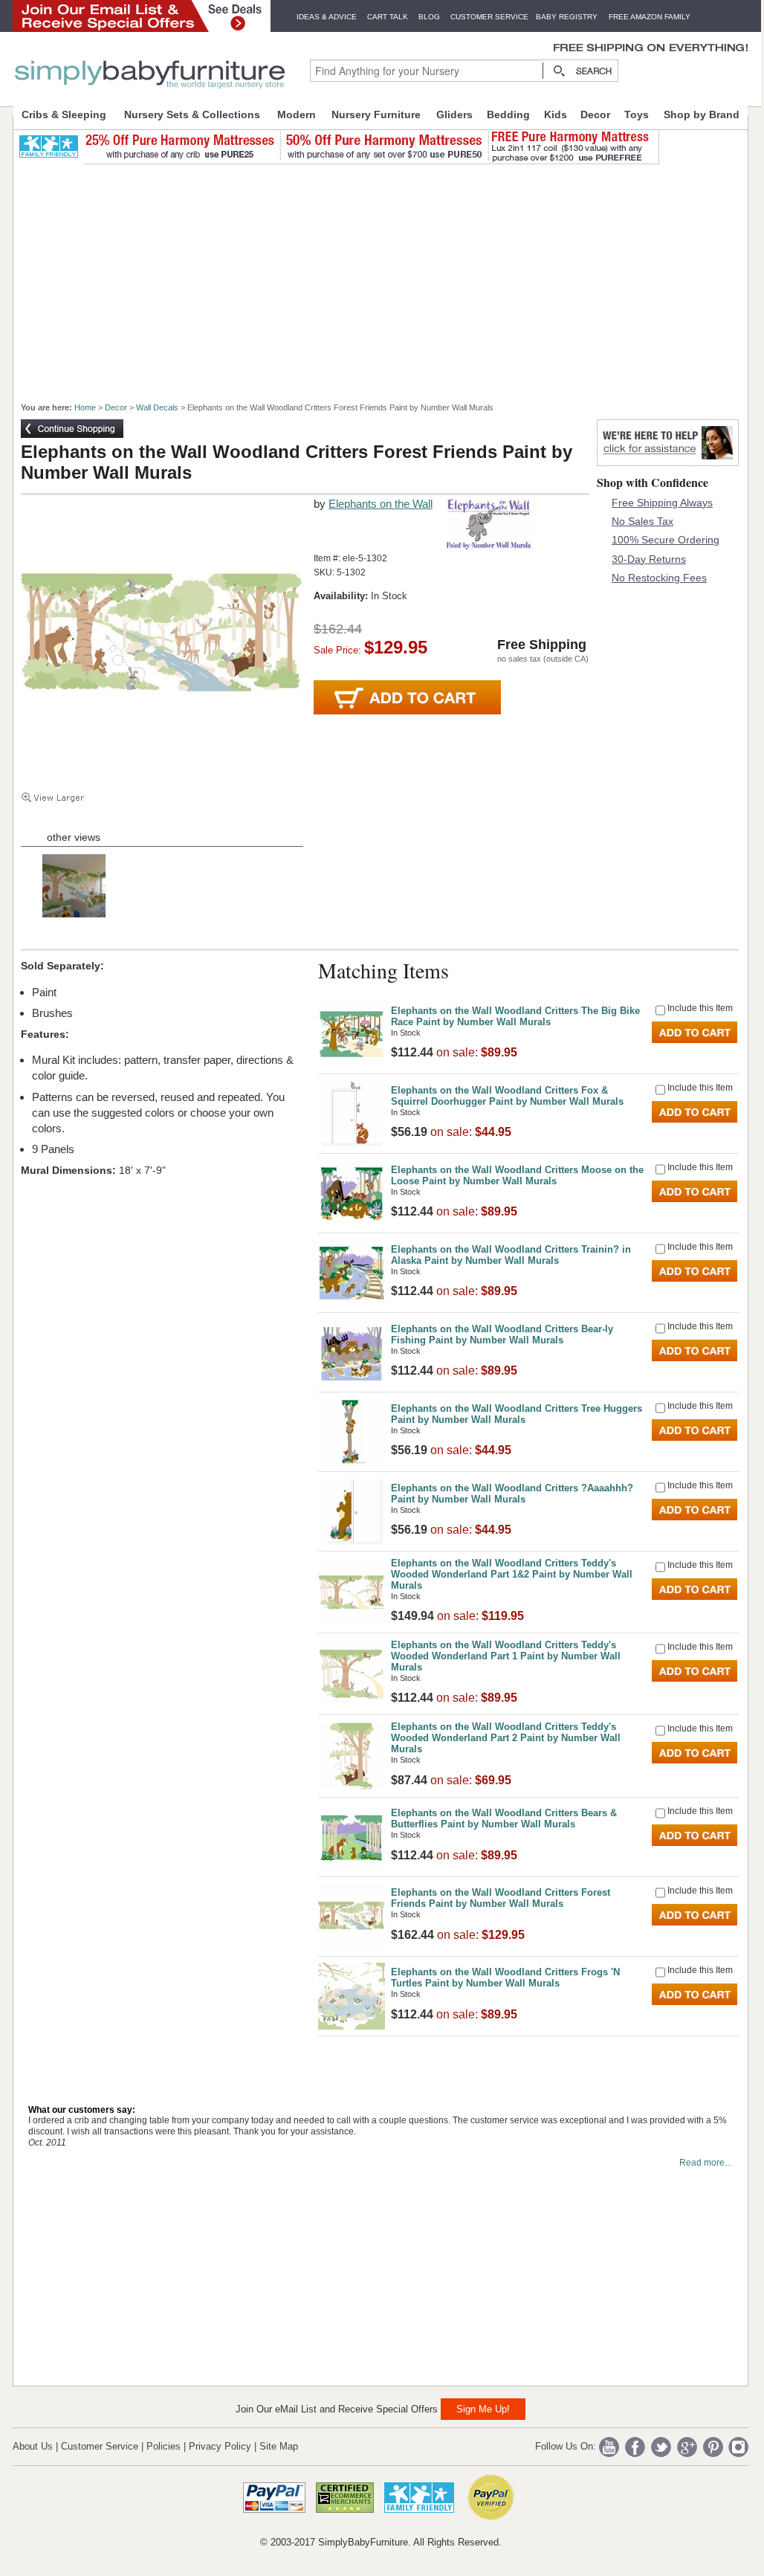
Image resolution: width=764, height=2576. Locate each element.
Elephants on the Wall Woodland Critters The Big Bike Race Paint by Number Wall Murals (515, 1016)
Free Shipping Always (662, 503)
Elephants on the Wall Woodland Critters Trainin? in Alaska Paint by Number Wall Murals (511, 1255)
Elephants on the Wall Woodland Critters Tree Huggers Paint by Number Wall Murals (517, 1414)
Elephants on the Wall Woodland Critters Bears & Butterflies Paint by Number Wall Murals (504, 1818)
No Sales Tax (642, 521)
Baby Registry (567, 17)
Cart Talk (388, 17)
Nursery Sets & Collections (192, 114)
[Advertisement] (389, 277)
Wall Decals (157, 407)
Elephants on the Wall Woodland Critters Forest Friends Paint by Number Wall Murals (501, 1898)
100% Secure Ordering (666, 540)
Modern (297, 114)
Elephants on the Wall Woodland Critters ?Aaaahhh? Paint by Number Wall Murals (512, 1494)
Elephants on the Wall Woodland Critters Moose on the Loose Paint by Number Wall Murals (517, 1175)
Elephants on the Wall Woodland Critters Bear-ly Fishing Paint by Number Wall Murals (502, 1334)
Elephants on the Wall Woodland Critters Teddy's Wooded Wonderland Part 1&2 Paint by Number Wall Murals (512, 1574)
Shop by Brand (702, 114)
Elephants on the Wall (381, 504)
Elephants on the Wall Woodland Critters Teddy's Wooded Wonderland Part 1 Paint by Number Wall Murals (506, 1656)
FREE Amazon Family (650, 17)
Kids (556, 114)
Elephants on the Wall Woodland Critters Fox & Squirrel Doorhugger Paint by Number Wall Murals (507, 1096)
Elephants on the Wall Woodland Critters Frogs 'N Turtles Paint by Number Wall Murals (505, 1978)
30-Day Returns (649, 559)
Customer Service (489, 17)
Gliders (454, 114)
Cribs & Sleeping (64, 114)
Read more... (705, 2163)
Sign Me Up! (483, 2409)
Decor (595, 114)
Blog (429, 17)
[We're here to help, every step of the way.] (668, 462)
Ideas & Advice (327, 17)
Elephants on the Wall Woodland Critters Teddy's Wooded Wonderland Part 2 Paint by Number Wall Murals (506, 1738)
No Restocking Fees (659, 578)
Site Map (279, 2446)
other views (74, 837)
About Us (33, 2446)
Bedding (508, 114)
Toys (637, 114)
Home (85, 407)
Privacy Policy (220, 2446)
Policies (164, 2446)
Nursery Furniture (376, 114)
